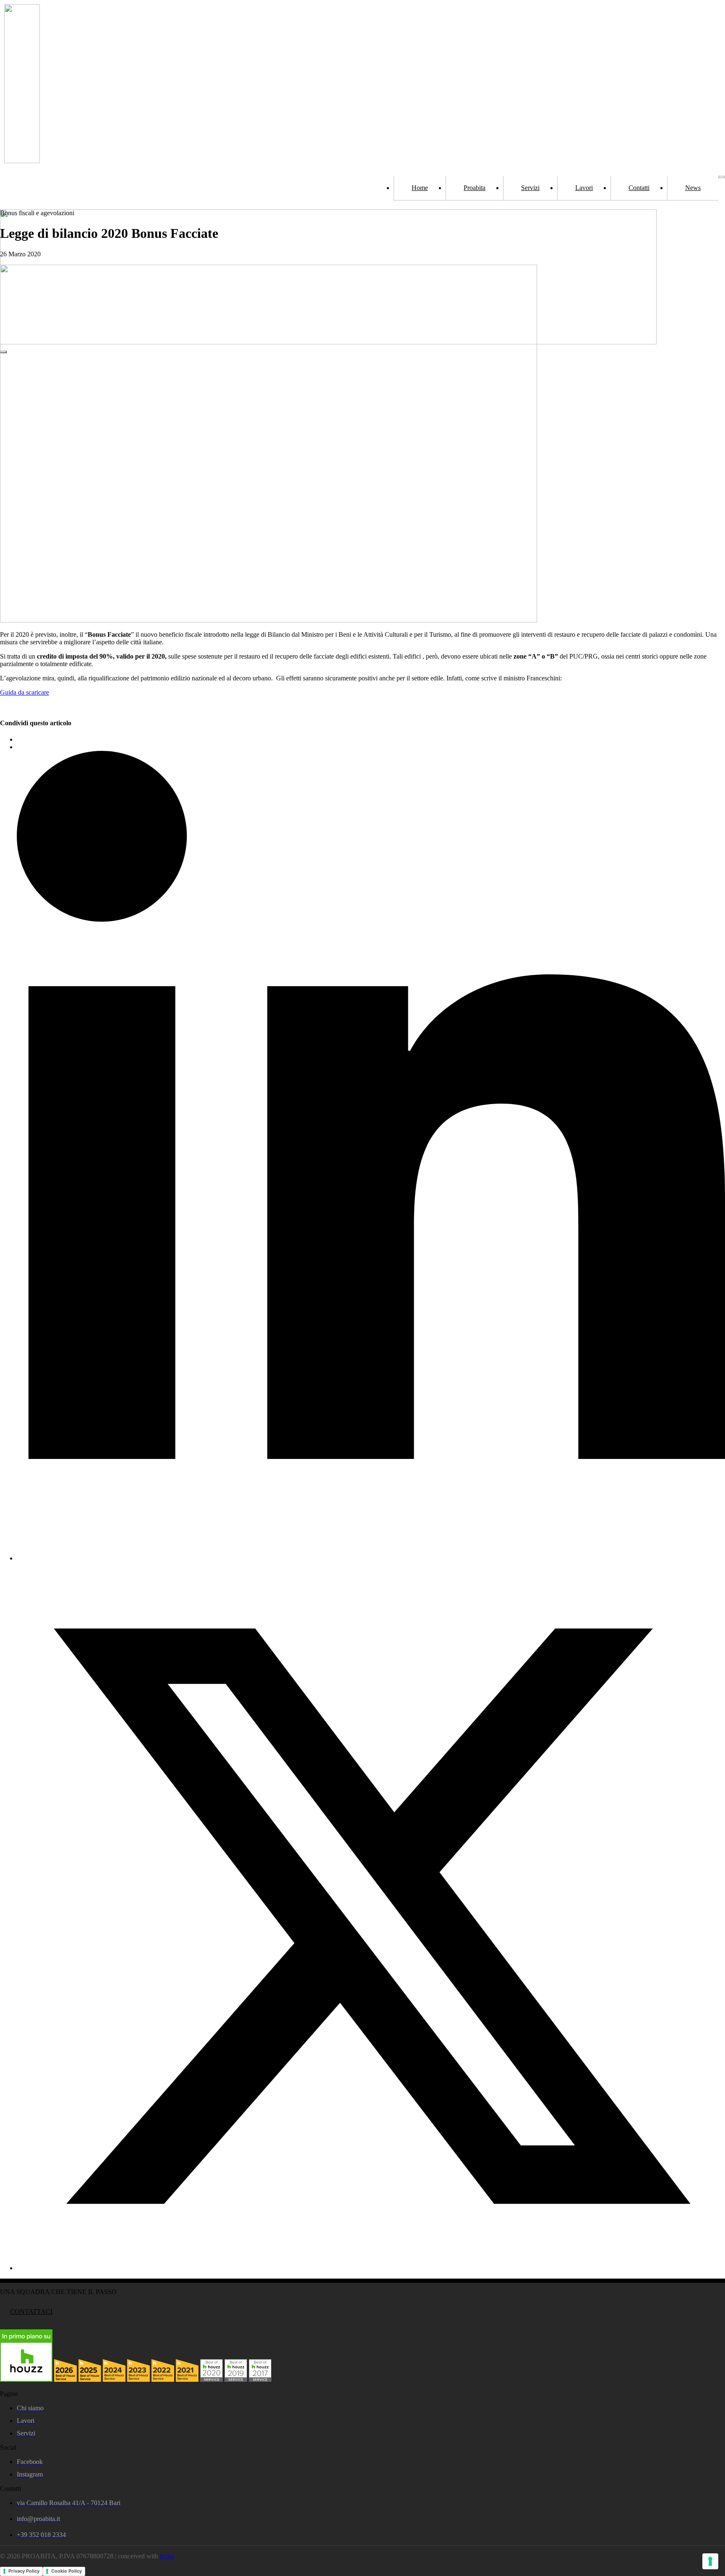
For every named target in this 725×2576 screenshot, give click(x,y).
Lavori (584, 188)
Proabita (475, 188)
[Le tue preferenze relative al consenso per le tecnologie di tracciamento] (710, 2561)
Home (420, 188)
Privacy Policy (24, 2571)
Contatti (639, 188)
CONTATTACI (31, 2312)
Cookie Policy (67, 2571)
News (693, 188)
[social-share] (371, 1558)
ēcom (167, 2556)
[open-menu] (722, 177)
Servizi (530, 188)
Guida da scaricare (25, 692)
